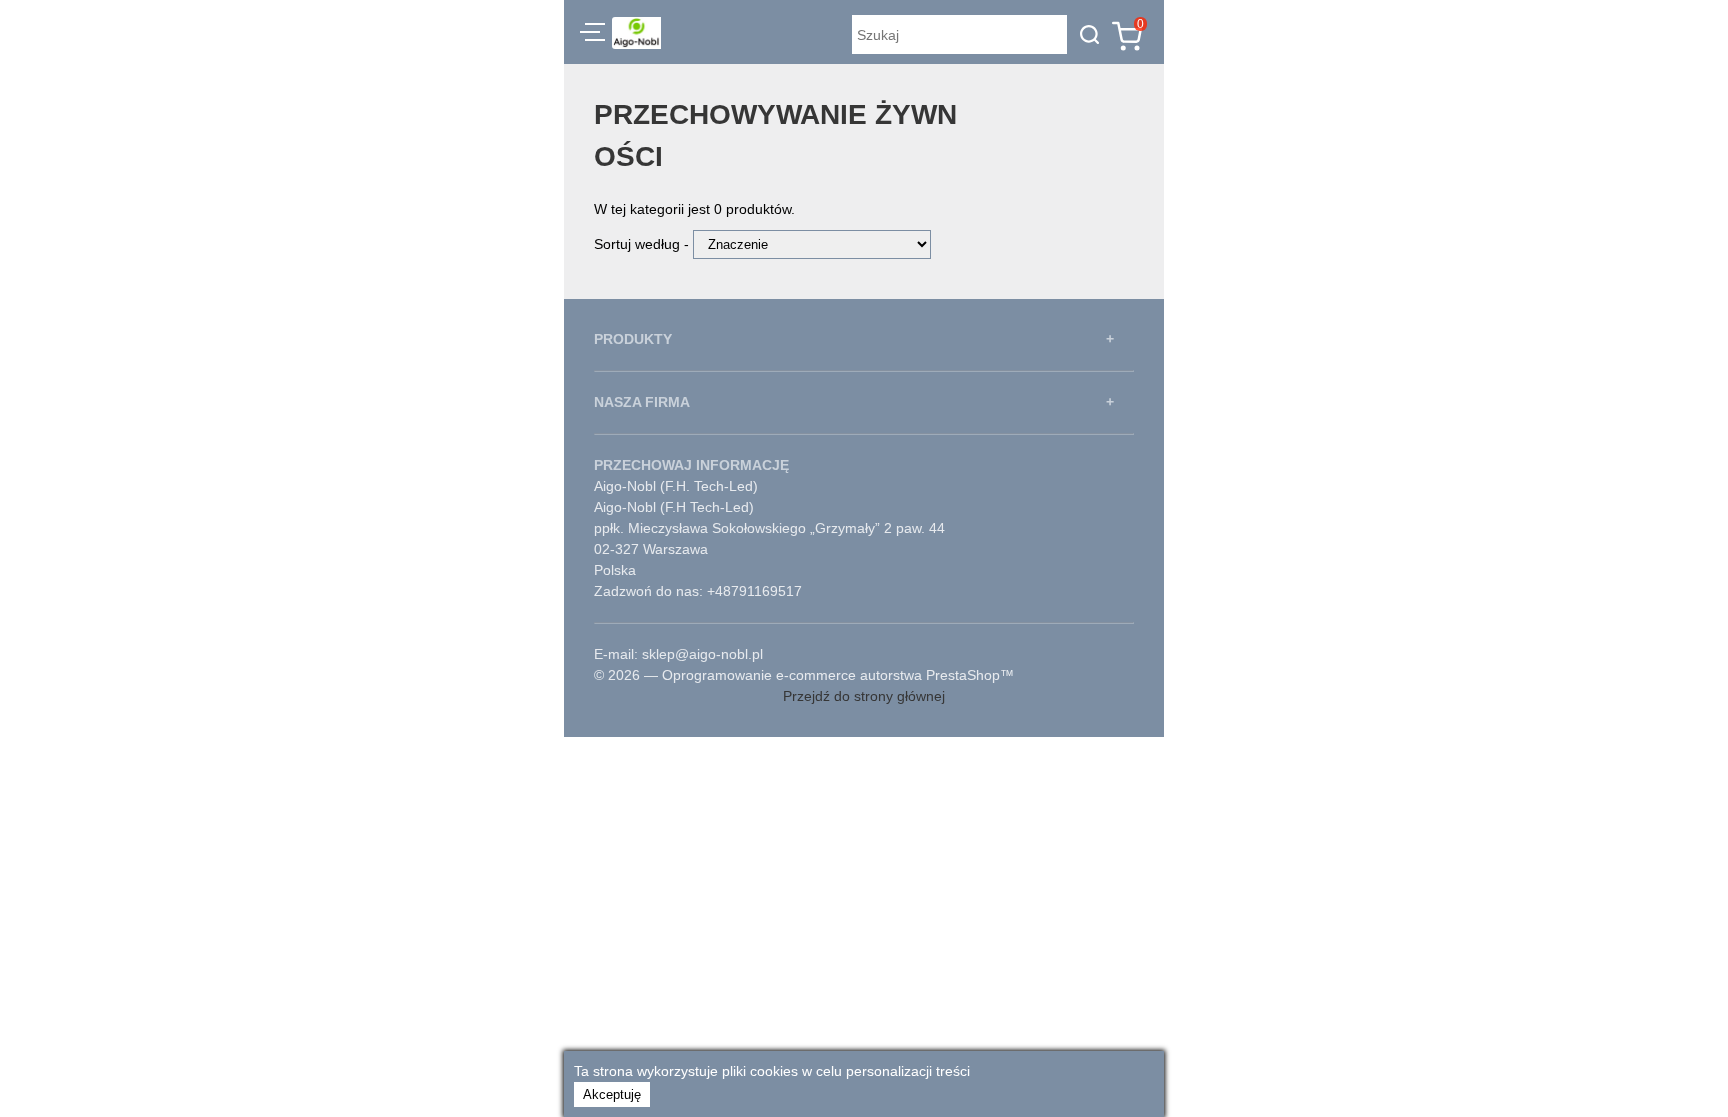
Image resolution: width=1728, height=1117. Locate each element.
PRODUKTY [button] (633, 339)
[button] (592, 35)
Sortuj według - (643, 244)
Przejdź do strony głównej (864, 696)
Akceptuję (612, 1094)
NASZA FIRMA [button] (642, 402)
